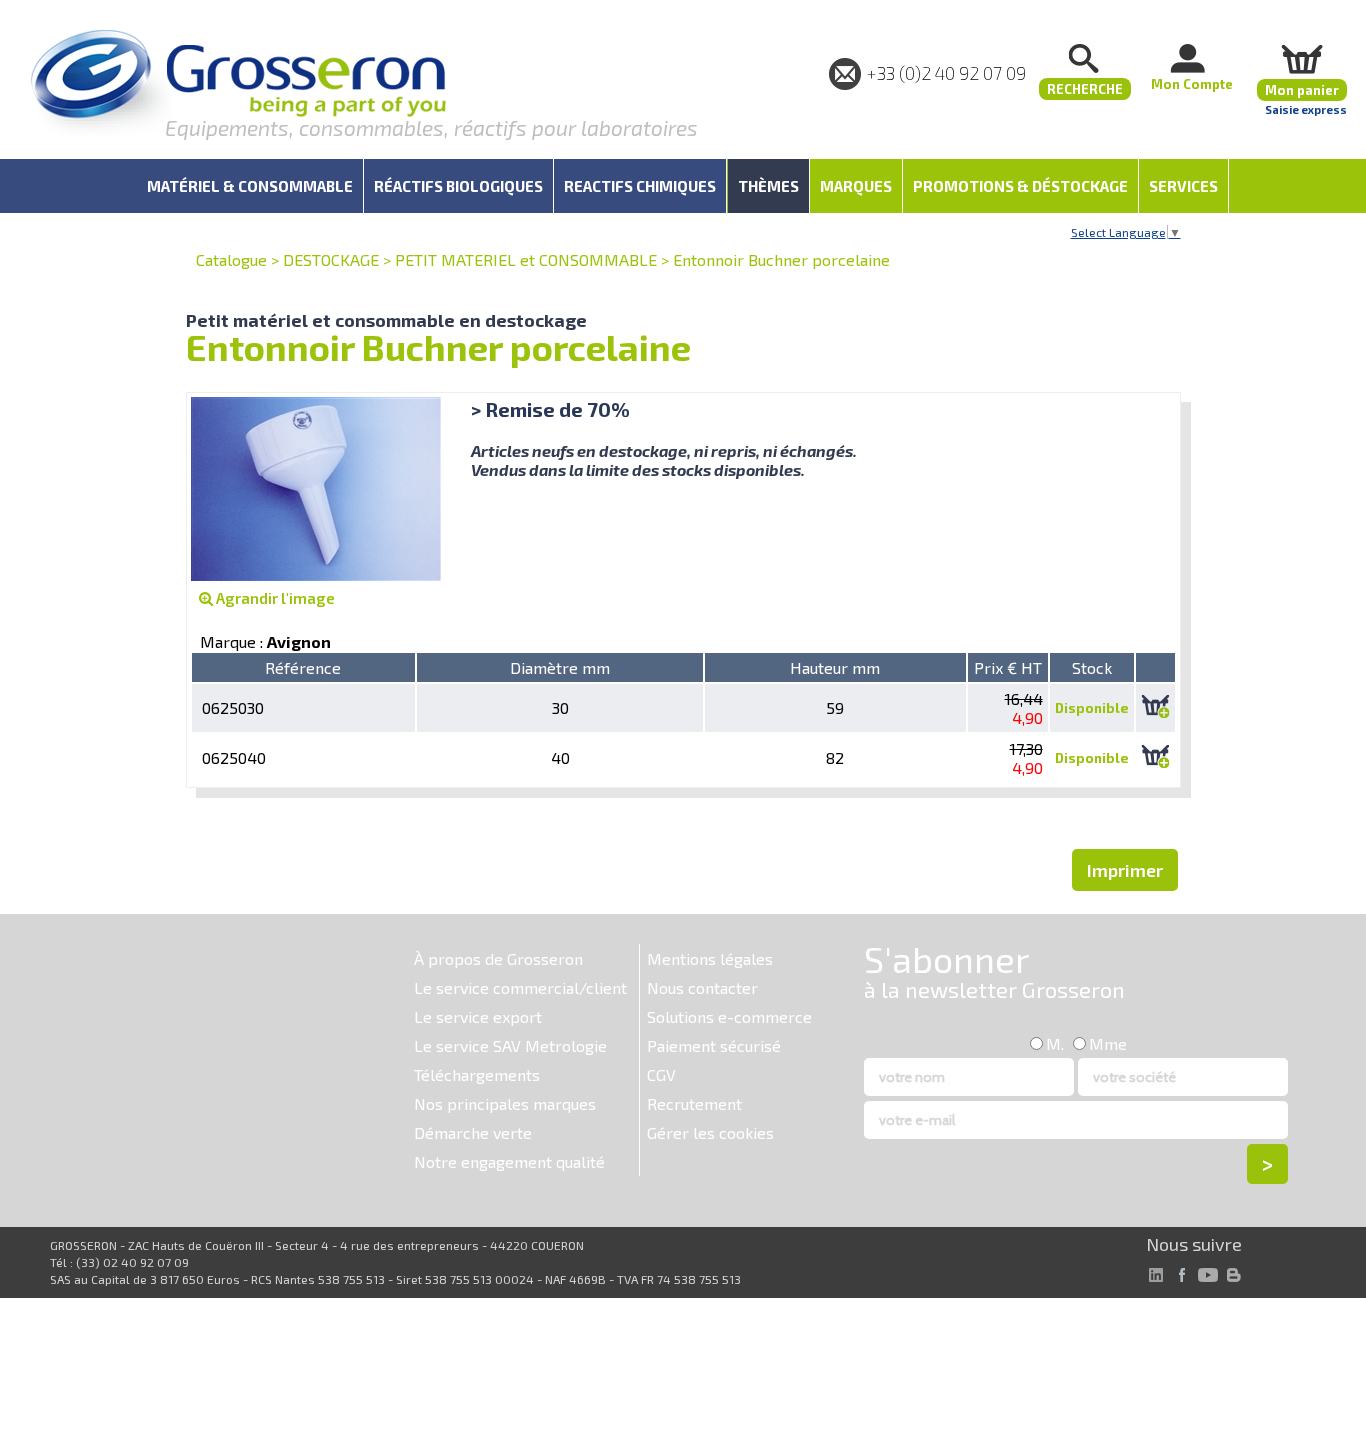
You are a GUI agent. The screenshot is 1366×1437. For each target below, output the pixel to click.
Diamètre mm (560, 667)
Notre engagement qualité (509, 1161)
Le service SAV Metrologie (510, 1045)
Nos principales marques (505, 1103)
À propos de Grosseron (498, 958)
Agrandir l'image (274, 598)
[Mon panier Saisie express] (1302, 58)
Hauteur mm (835, 667)
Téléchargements (477, 1074)
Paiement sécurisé (714, 1045)
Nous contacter (702, 987)
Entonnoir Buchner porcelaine (781, 259)
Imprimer (1125, 870)
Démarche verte (473, 1132)
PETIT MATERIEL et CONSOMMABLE (526, 259)
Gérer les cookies (710, 1132)
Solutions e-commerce (729, 1016)
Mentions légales (710, 958)
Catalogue (231, 259)
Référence (303, 667)
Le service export (478, 1016)
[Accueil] (238, 84)
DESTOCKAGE (331, 259)
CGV (661, 1074)
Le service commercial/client (520, 987)
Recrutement (694, 1103)
